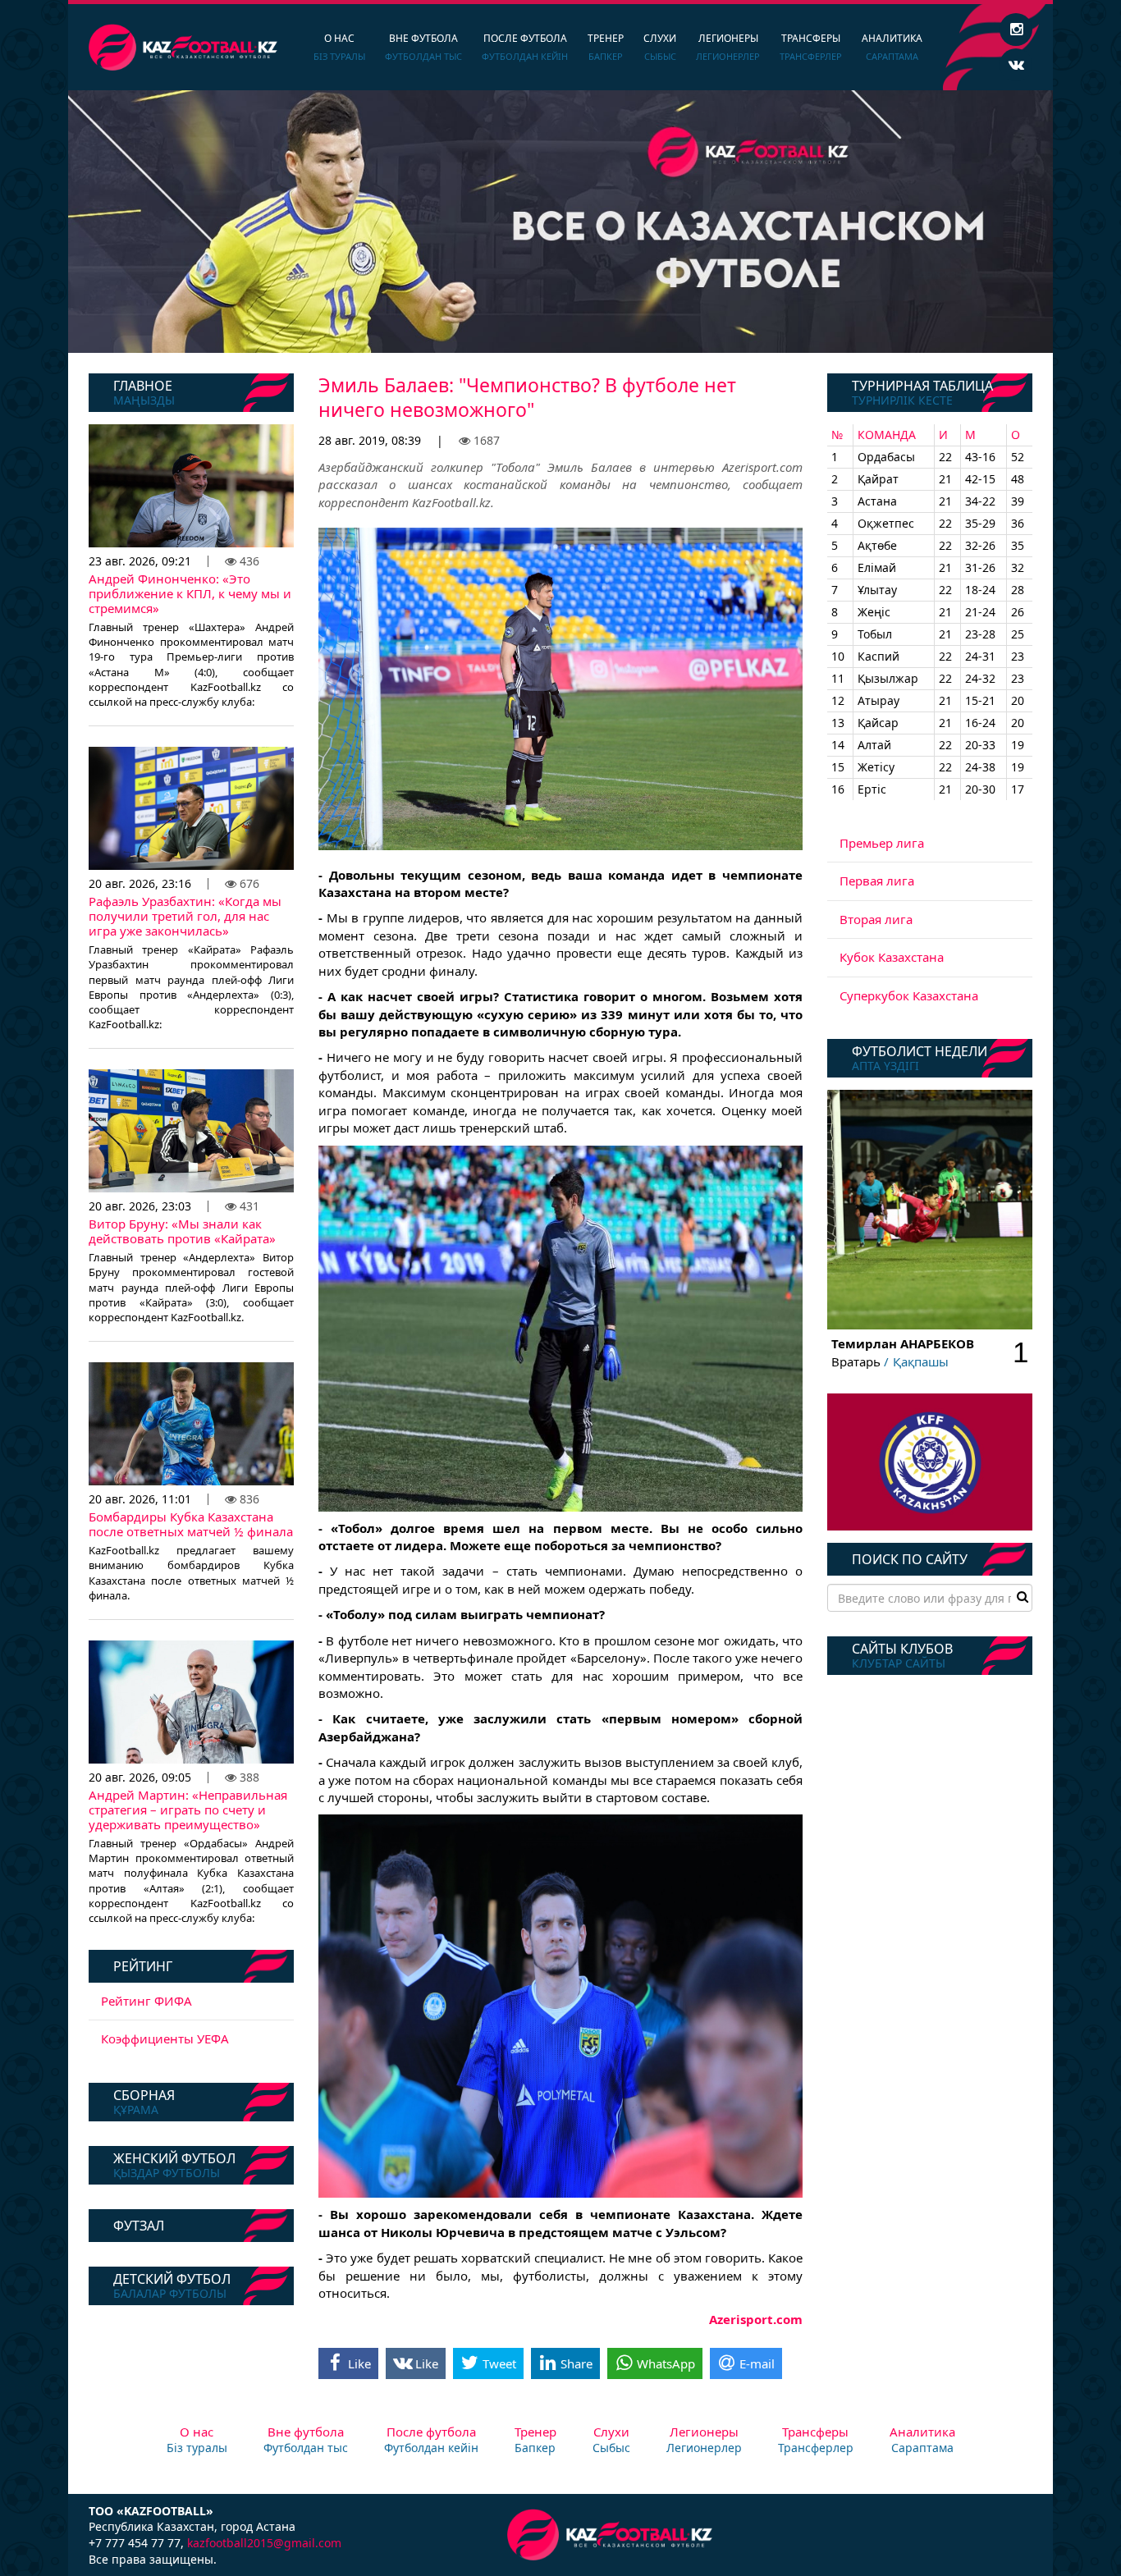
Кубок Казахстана (892, 957)
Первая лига (877, 881)
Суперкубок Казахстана (909, 995)
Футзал (139, 2226)
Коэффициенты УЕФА (165, 2038)
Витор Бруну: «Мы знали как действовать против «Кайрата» (182, 1231)
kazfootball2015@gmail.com (264, 2543)
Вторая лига (876, 919)
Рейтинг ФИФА (146, 2001)
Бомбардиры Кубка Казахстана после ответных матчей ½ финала (191, 1524)
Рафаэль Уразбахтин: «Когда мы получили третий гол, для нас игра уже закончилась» (185, 916)
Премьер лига (882, 843)
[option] (560, 222)
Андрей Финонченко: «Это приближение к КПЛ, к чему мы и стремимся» (190, 593)
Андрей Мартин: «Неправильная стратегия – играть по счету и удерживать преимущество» (188, 1810)
